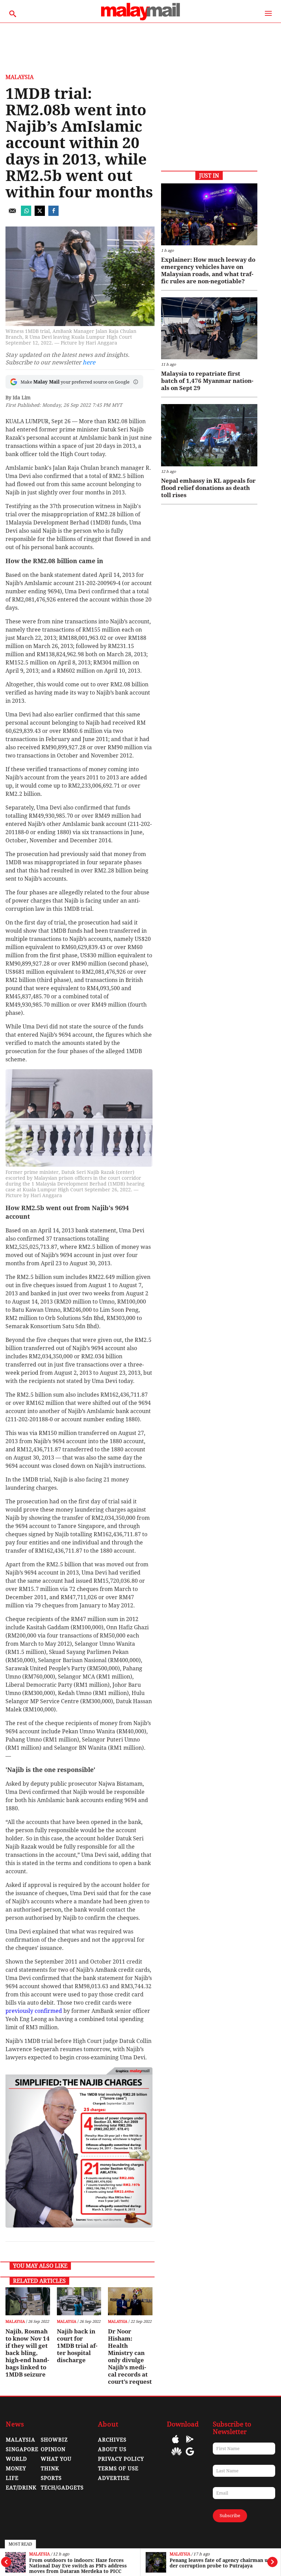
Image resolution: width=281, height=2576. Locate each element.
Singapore (22, 2449)
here (89, 362)
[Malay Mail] (140, 19)
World (16, 2459)
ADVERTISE (114, 2478)
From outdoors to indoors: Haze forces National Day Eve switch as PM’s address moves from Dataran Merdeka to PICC (78, 2566)
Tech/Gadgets (62, 2488)
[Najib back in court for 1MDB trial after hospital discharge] (79, 2301)
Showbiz (54, 2440)
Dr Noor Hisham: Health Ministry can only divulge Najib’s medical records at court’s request (130, 2357)
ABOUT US (112, 2449)
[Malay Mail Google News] (190, 2456)
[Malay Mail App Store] (175, 2444)
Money (16, 2469)
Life (12, 2478)
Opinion (53, 2449)
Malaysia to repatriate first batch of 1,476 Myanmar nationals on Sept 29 (207, 381)
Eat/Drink (21, 2488)
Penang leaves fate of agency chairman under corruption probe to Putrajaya (221, 2563)
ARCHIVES (112, 2440)
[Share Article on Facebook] (53, 214)
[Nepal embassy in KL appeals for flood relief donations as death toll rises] (209, 435)
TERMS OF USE (118, 2469)
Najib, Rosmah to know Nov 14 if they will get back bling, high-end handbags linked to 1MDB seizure (28, 2353)
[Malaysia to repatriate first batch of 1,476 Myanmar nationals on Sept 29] (209, 328)
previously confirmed (34, 2011)
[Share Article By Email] (12, 214)
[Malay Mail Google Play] (190, 2444)
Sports (51, 2478)
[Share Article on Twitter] (40, 214)
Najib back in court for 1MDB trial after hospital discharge (77, 2346)
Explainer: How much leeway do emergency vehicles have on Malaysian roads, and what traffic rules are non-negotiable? (208, 270)
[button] (136, 382)
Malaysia (39, 2554)
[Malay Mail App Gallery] (176, 2456)
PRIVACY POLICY (121, 2459)
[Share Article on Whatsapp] (26, 214)
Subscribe (230, 2516)
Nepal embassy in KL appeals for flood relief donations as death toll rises (208, 488)
